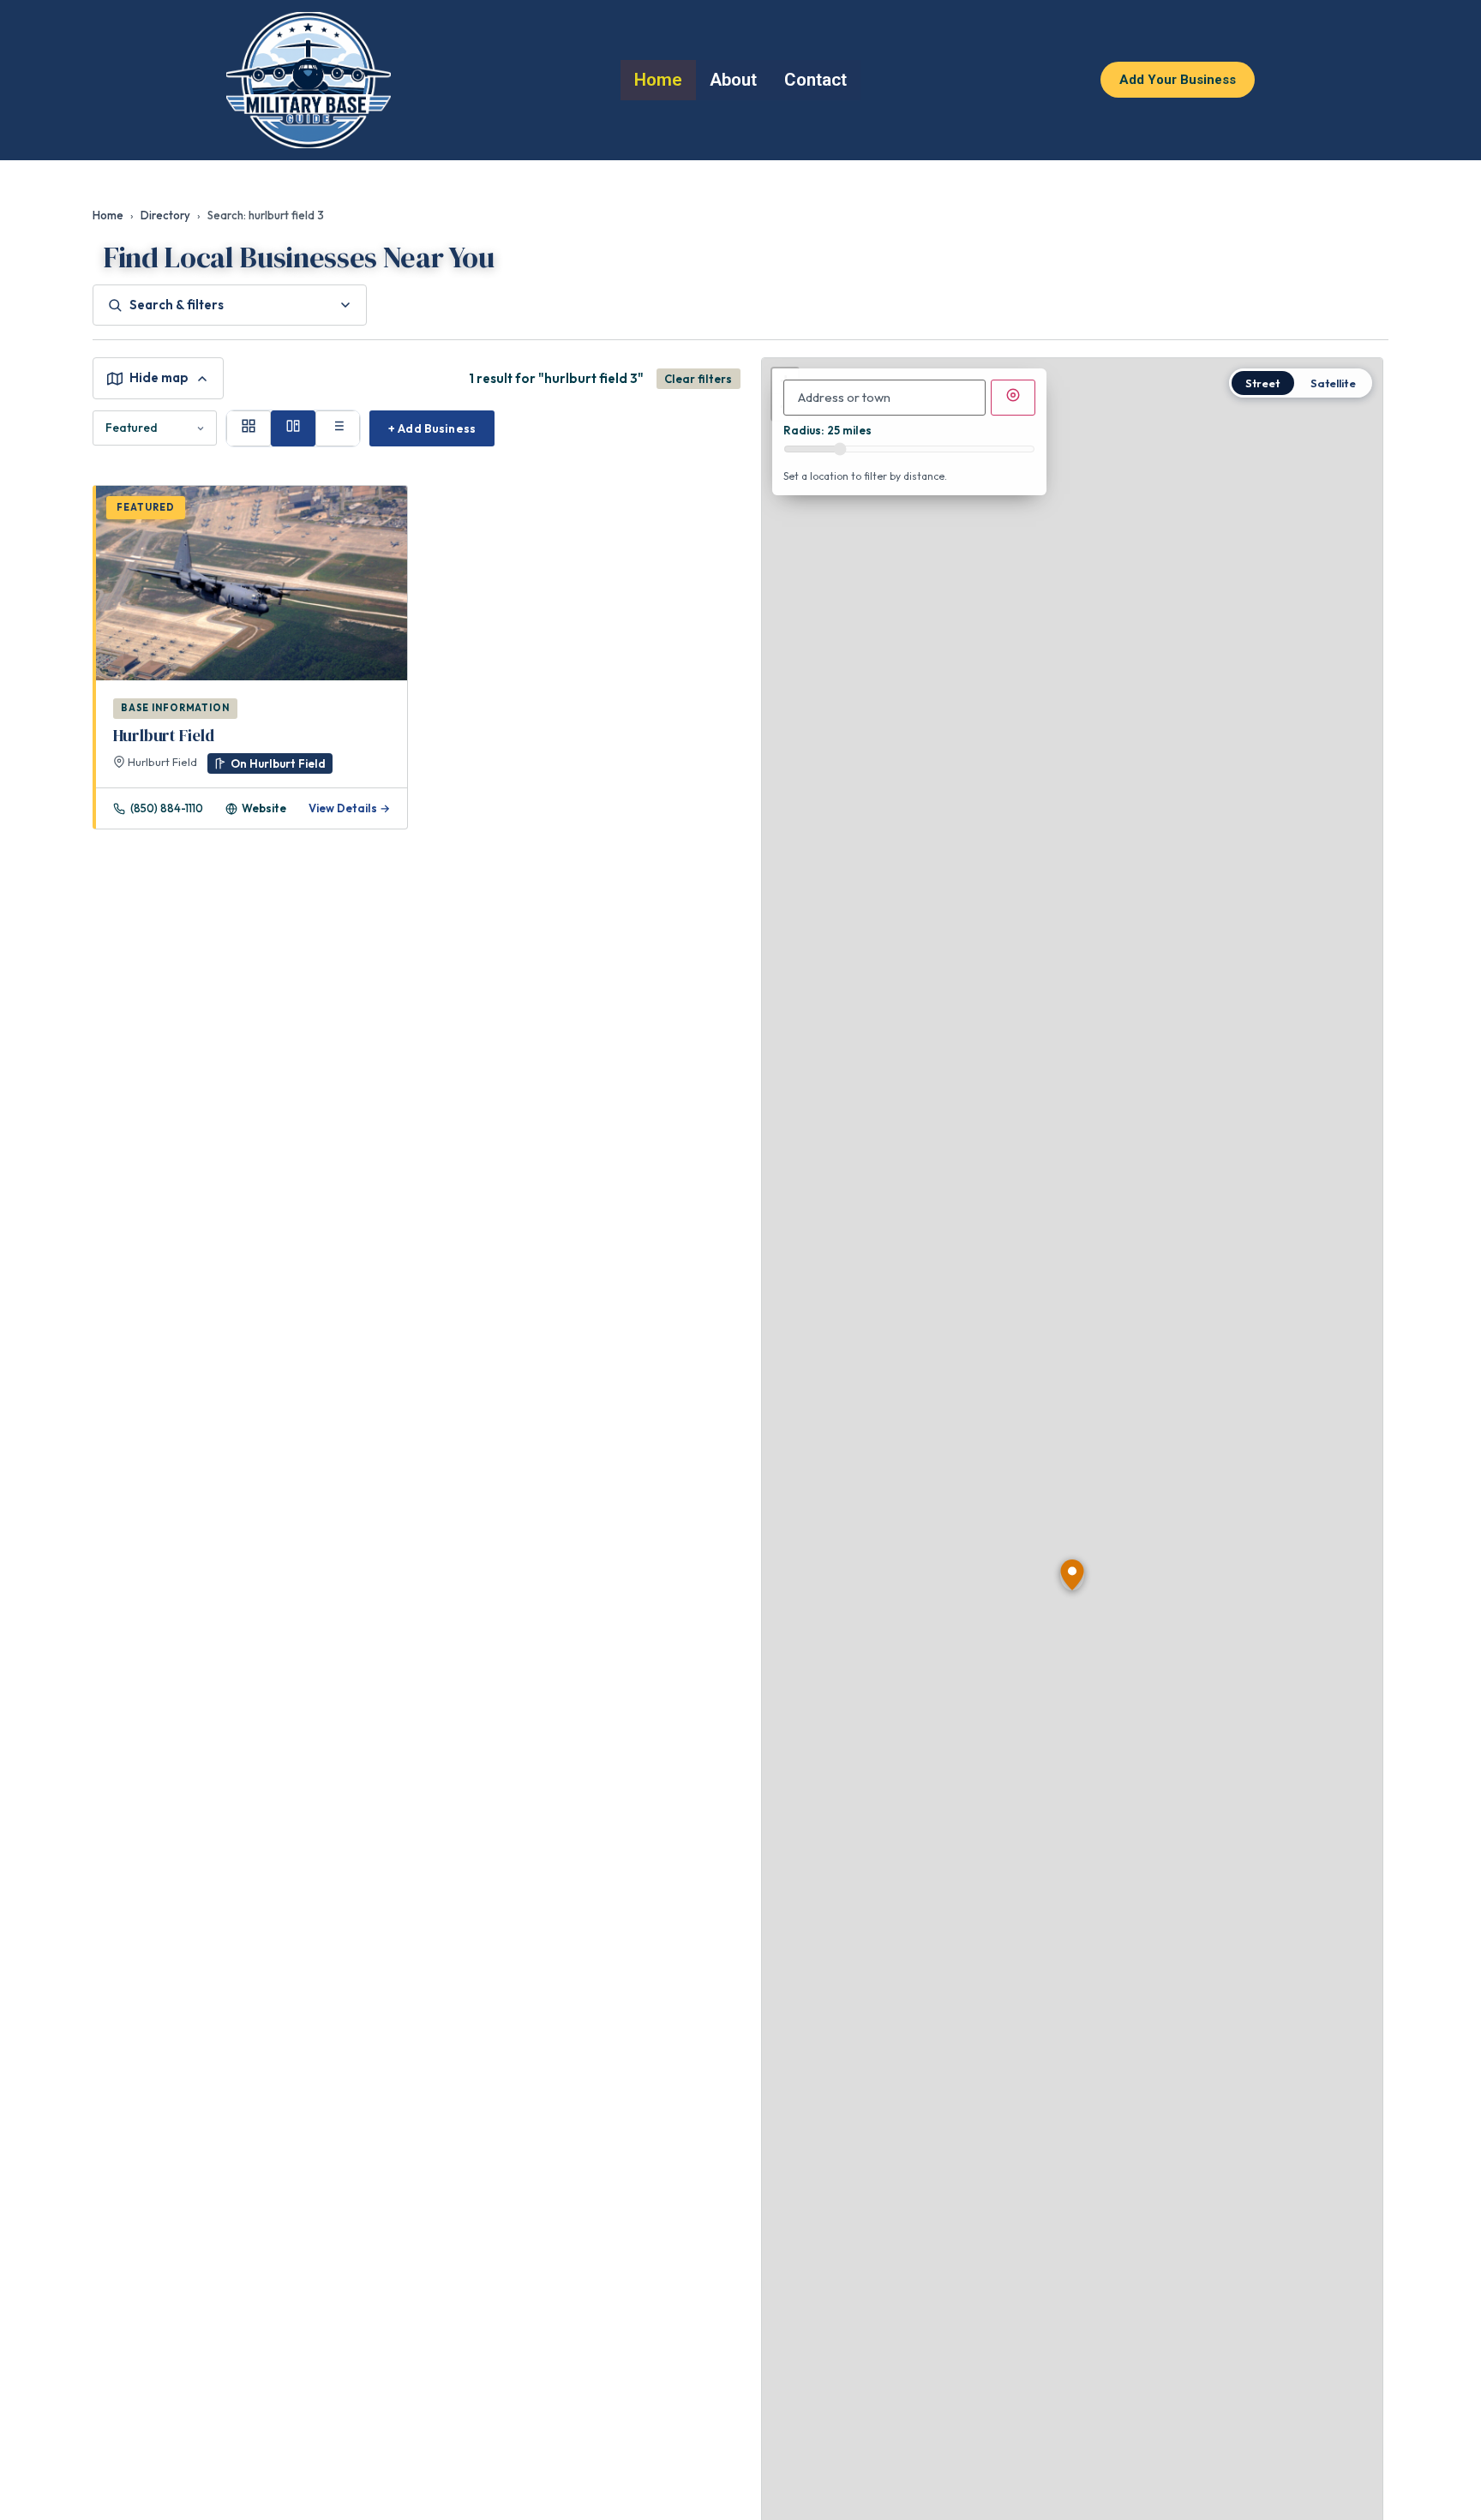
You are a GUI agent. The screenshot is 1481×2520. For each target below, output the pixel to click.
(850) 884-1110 (167, 808)
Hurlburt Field (164, 735)
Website (264, 808)
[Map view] (293, 428)
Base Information (175, 708)
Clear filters (698, 379)
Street (1263, 383)
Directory (165, 215)
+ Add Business (432, 428)
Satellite (1333, 383)
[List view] (338, 428)
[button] (1072, 1575)
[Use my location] (1013, 398)
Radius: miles (827, 431)
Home (108, 215)
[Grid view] (249, 428)
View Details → (349, 808)
